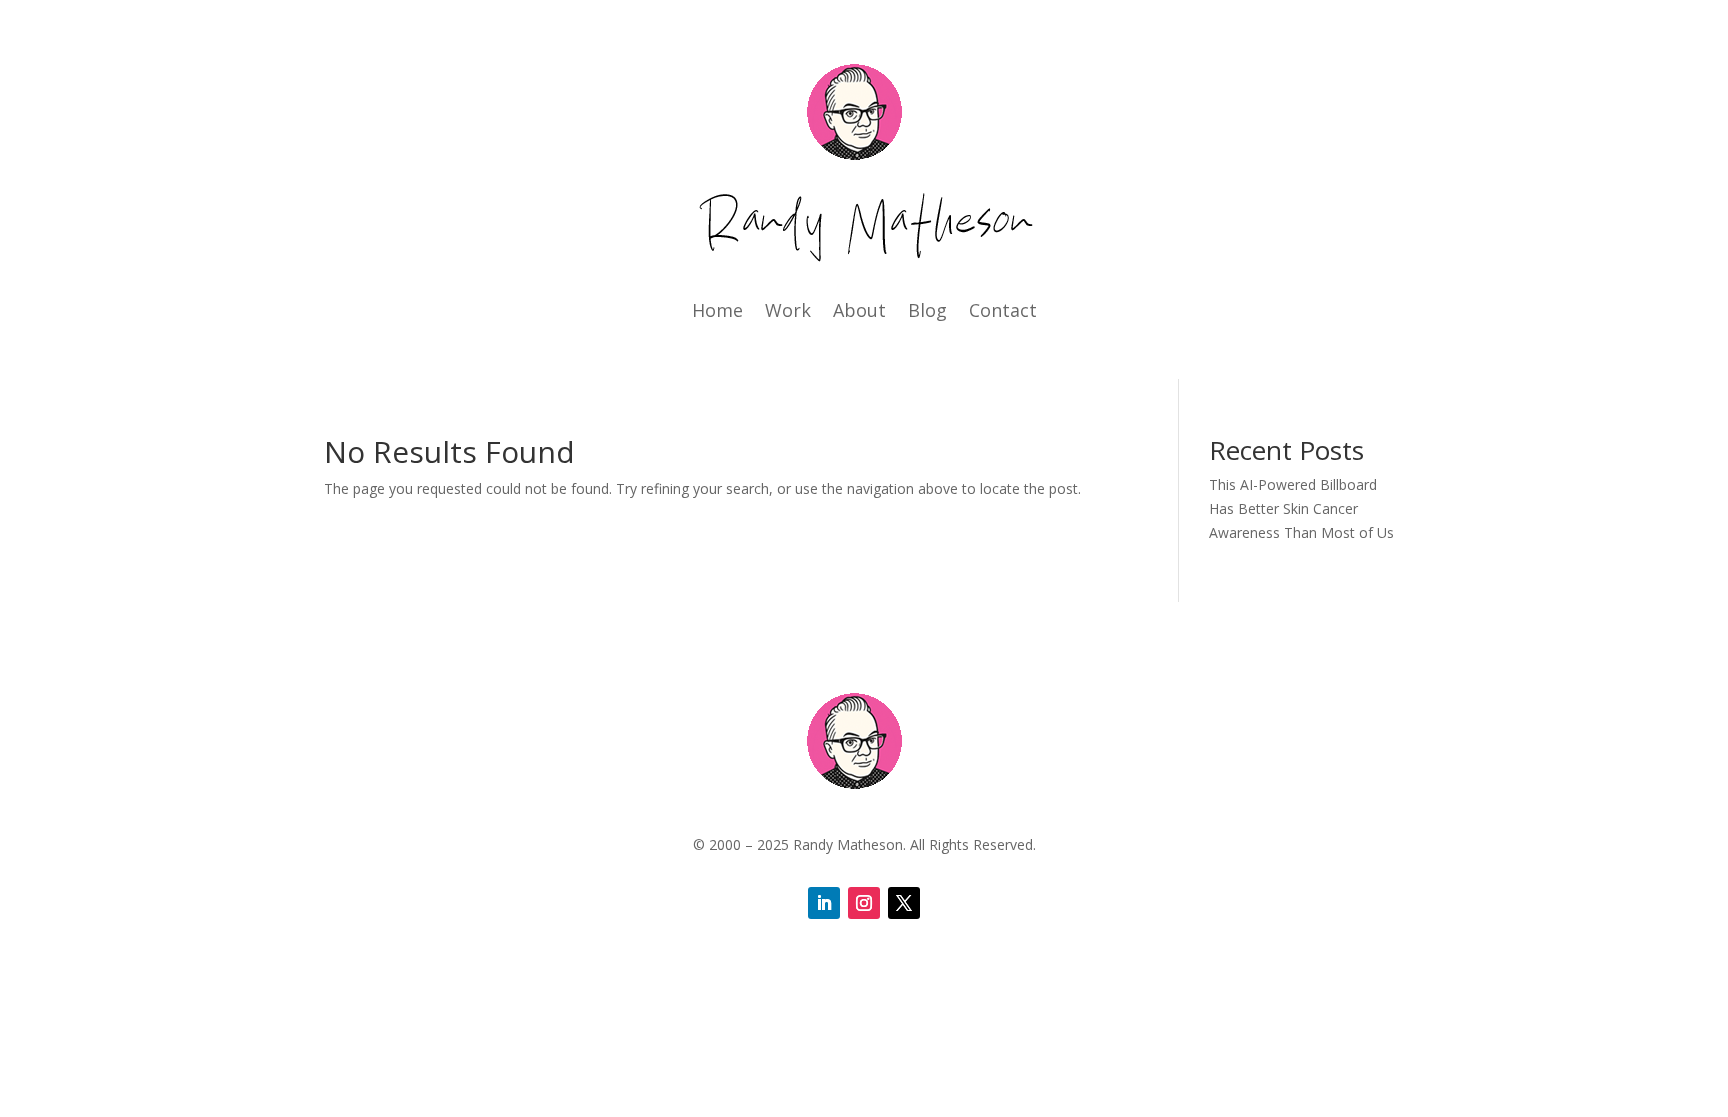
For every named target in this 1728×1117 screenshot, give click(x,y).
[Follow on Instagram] (864, 903)
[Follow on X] (904, 903)
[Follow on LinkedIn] (824, 903)
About (859, 312)
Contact (1003, 312)
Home (717, 312)
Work (788, 312)
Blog (927, 312)
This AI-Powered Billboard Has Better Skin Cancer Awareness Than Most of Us (1301, 508)
